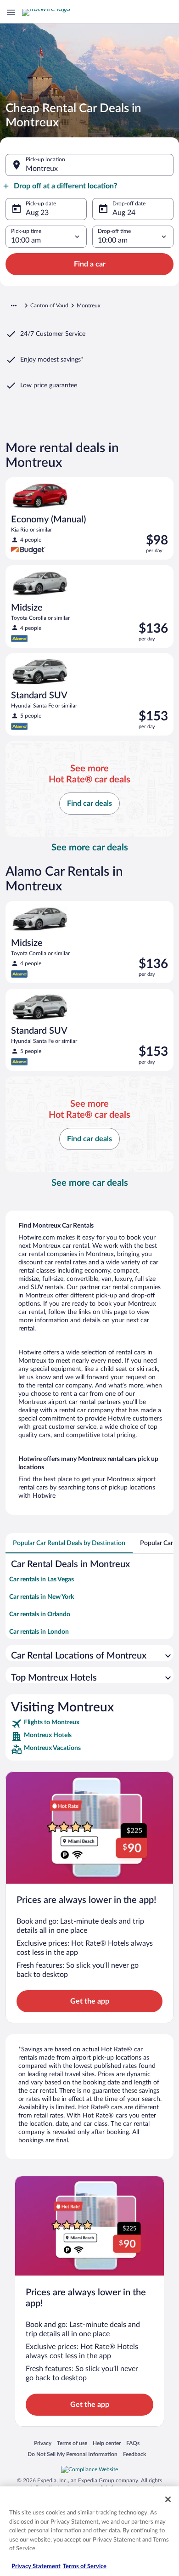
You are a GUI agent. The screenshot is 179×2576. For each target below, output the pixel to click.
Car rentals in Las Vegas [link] (42, 1580)
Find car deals (89, 804)
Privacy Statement (36, 2567)
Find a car (90, 264)
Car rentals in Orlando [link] (40, 1614)
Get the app (90, 2001)
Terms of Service (85, 2567)
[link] (89, 1724)
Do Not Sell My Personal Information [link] (73, 2454)
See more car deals (90, 848)
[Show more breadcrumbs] (14, 306)
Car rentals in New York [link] (42, 1597)
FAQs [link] (133, 2443)
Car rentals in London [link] (39, 1632)
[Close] (168, 2499)
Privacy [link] (43, 2443)
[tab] (69, 1543)
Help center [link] (107, 2443)
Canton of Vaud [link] (49, 306)
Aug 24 (124, 213)
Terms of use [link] (72, 2443)
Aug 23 (37, 213)
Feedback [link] (134, 2454)
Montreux (42, 169)
